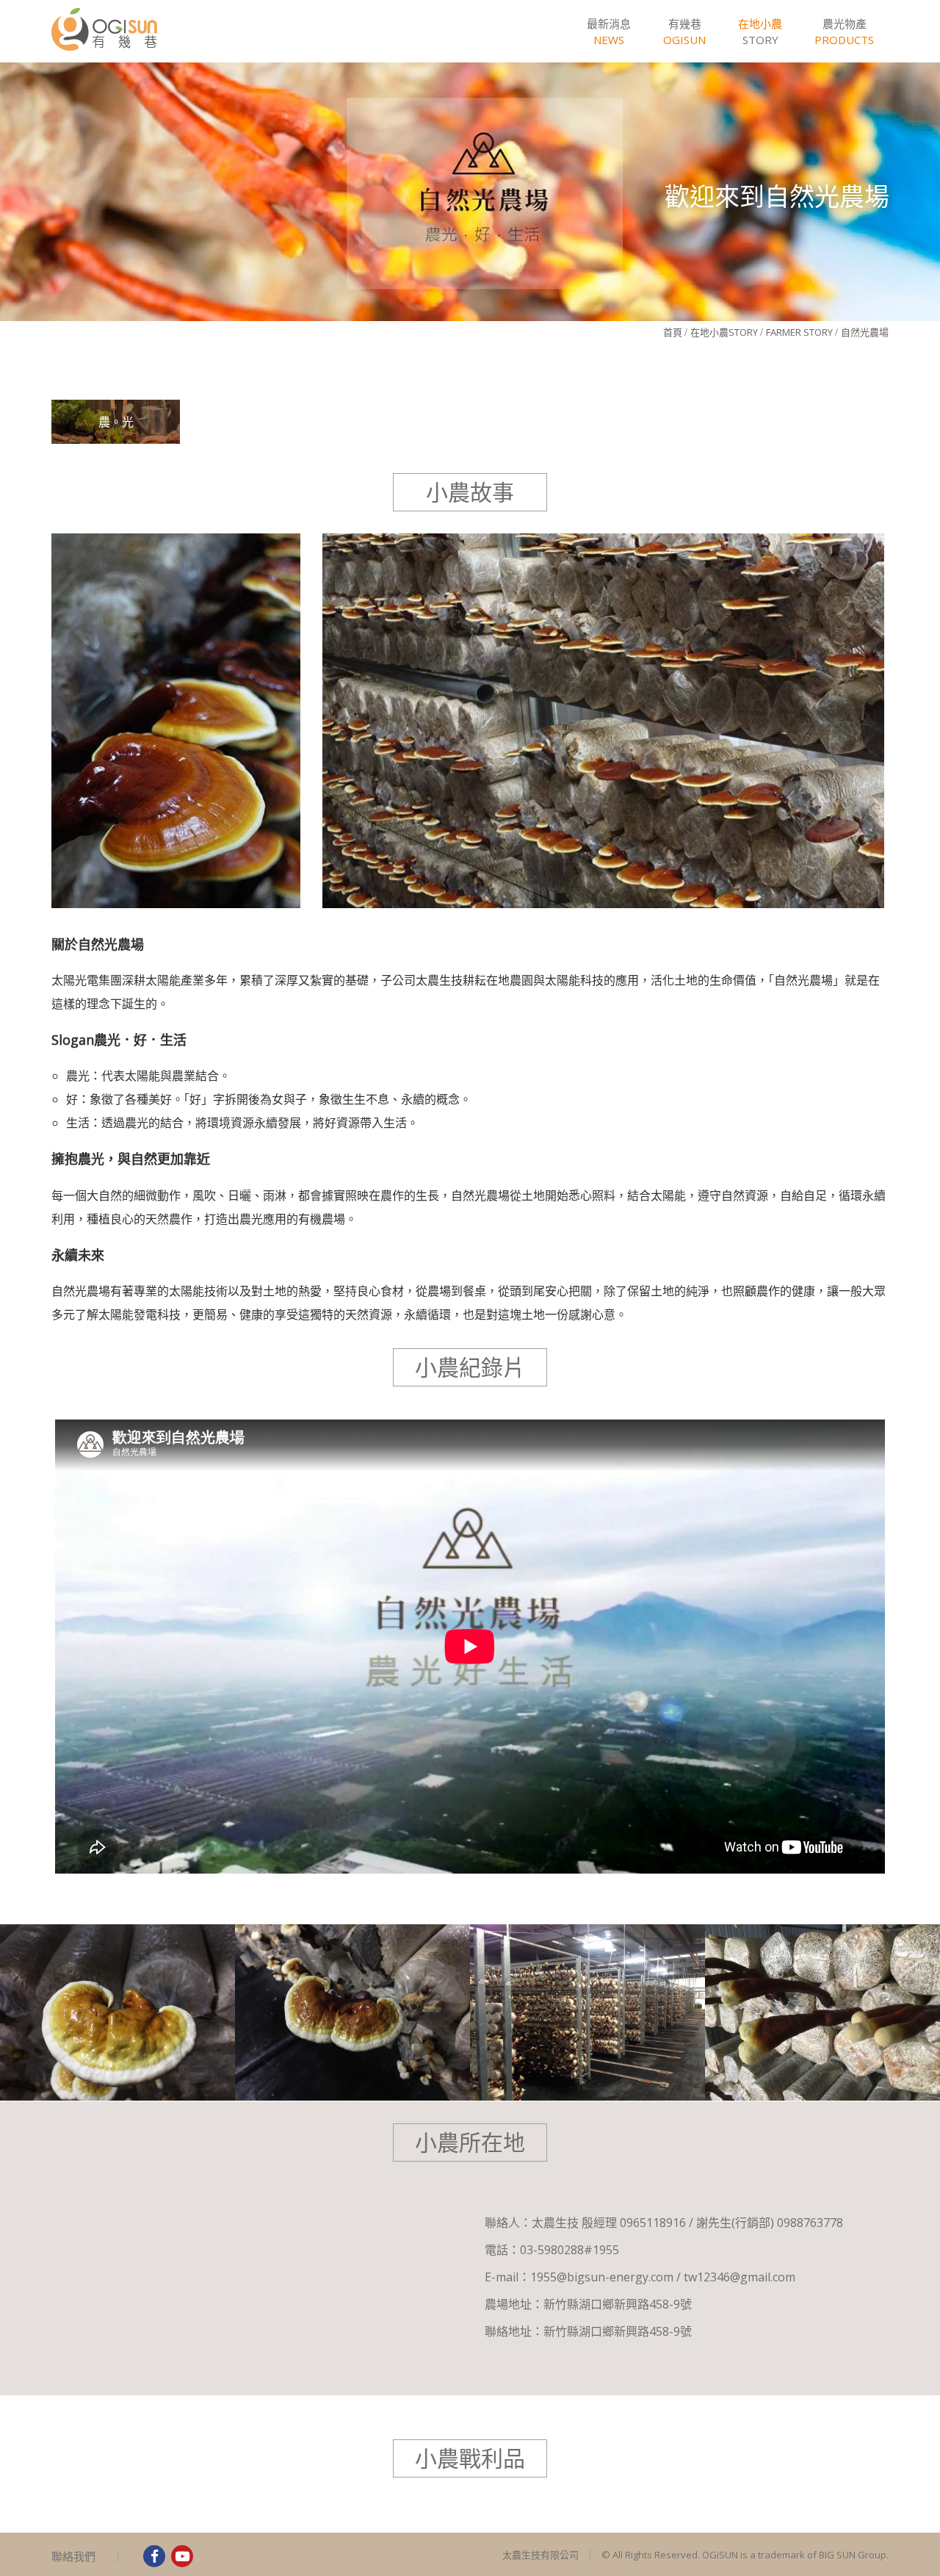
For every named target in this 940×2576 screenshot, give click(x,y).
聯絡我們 (73, 2556)
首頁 (673, 332)
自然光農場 (865, 332)
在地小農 (724, 332)
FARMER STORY (799, 332)
